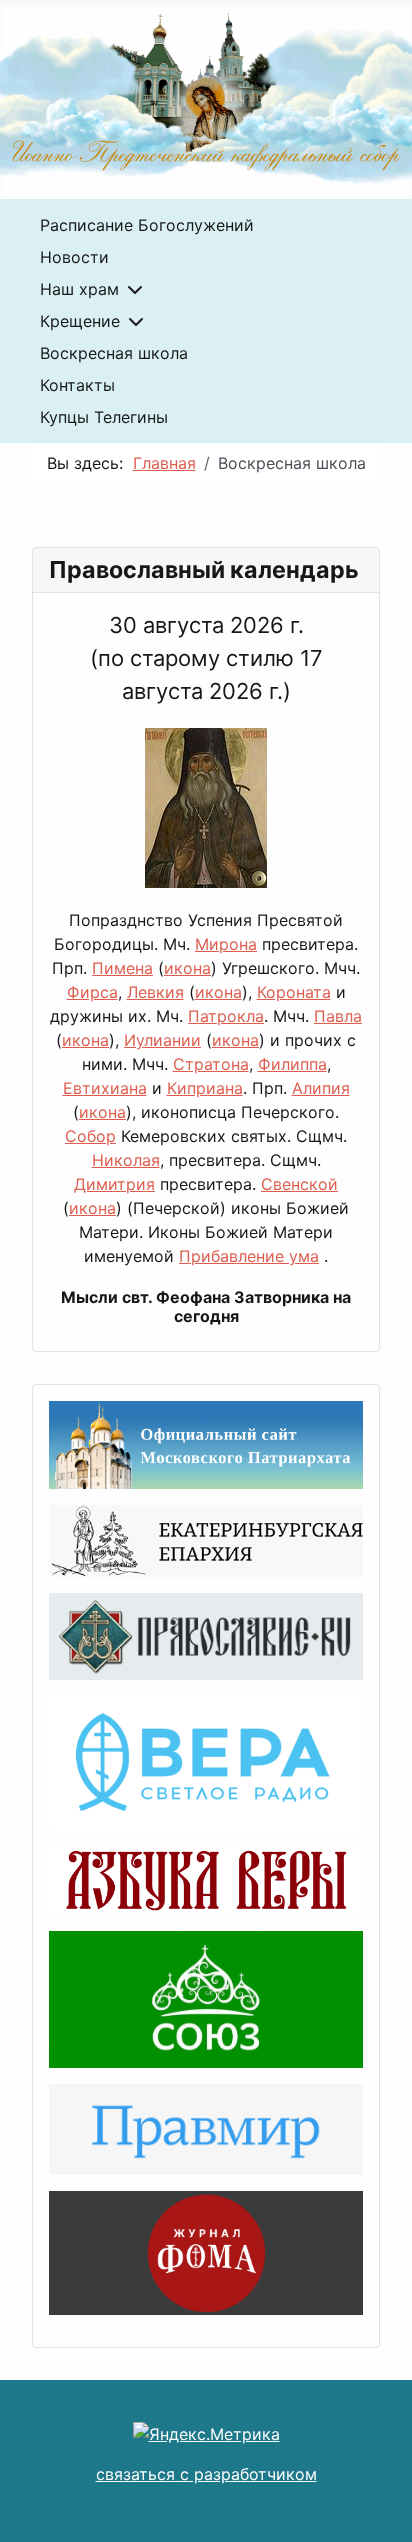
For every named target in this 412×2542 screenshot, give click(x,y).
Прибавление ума (249, 1256)
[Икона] (206, 817)
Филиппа (292, 1064)
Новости (74, 257)
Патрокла (226, 1016)
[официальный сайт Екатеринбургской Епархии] (206, 1539)
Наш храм (79, 289)
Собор (90, 1136)
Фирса (92, 992)
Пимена (122, 968)
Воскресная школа (114, 353)
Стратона (211, 1064)
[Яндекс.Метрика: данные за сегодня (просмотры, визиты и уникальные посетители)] (206, 2434)
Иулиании (162, 1040)
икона (187, 968)
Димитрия (114, 1184)
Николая (126, 1160)
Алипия (321, 1088)
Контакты (77, 385)
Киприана (205, 1088)
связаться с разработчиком (206, 2474)
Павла (338, 1016)
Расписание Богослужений (147, 225)
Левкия (155, 992)
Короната (294, 992)
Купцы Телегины (104, 417)
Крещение (80, 321)
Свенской (299, 1184)
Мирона (226, 944)
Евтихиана (105, 1088)
